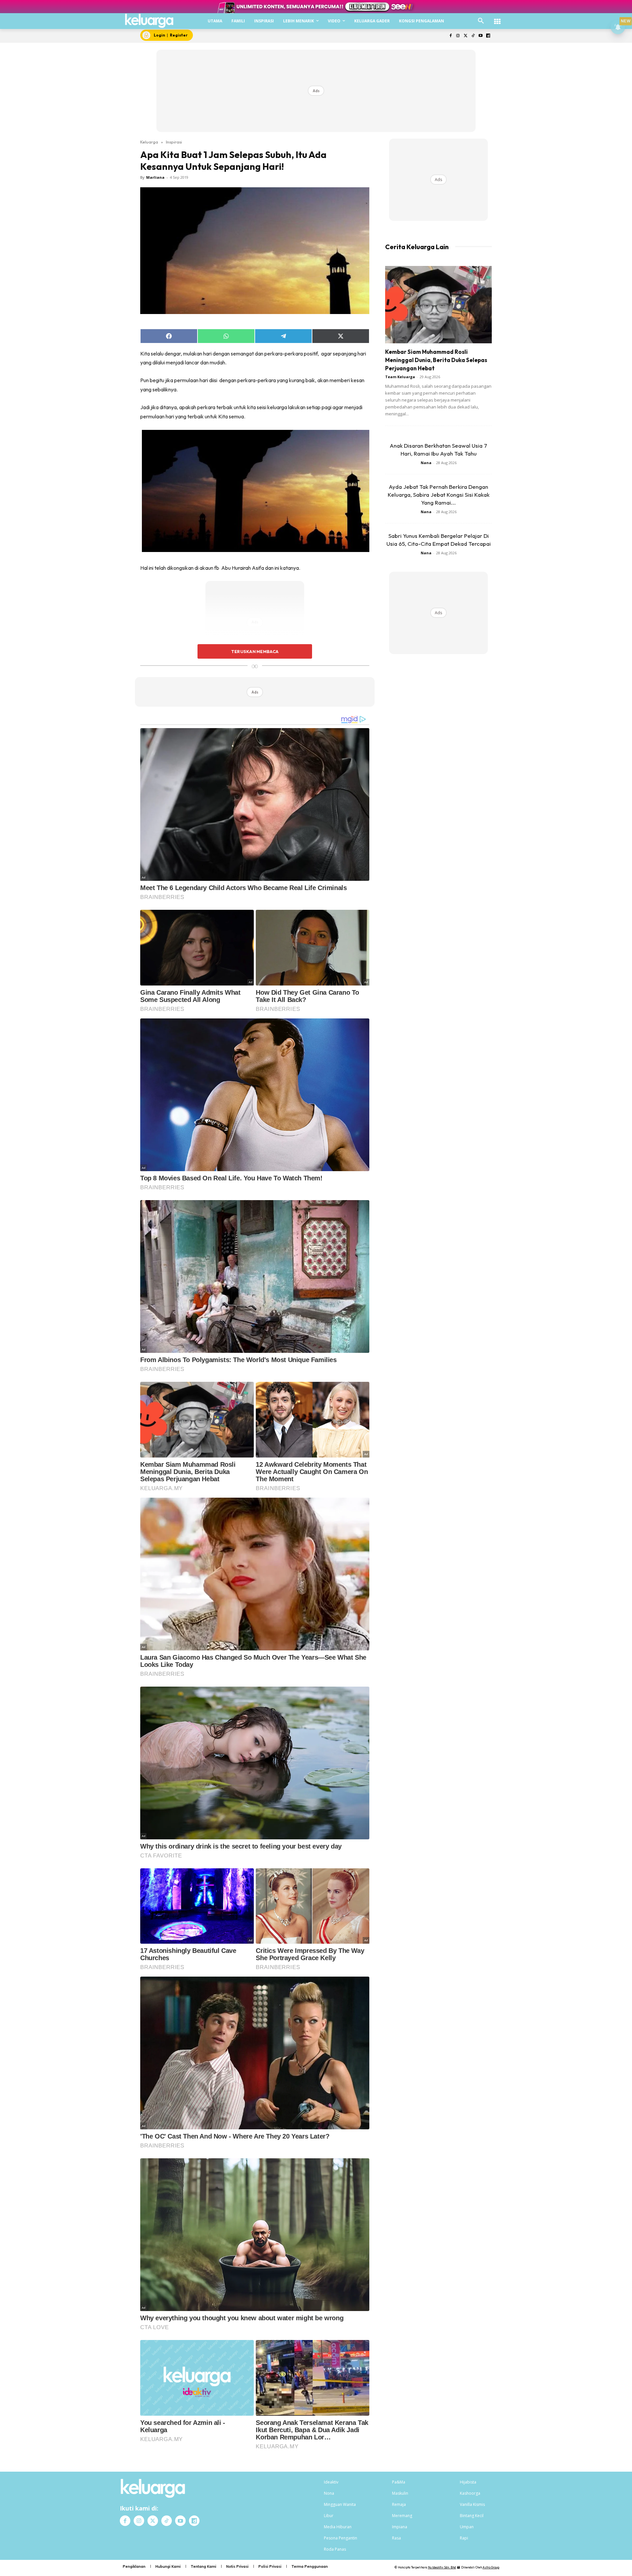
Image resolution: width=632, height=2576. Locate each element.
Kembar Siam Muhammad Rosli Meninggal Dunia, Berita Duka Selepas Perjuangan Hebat (436, 360)
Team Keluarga (400, 377)
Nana (426, 463)
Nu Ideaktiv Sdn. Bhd (442, 2567)
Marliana (155, 177)
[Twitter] (466, 36)
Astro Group (491, 2567)
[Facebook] (450, 36)
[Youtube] (480, 36)
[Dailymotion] (488, 36)
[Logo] (149, 21)
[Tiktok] (473, 36)
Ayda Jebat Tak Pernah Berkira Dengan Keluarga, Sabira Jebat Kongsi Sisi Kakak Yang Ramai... (439, 495)
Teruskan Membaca (255, 651)
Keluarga (149, 142)
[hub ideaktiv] (497, 18)
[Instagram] (458, 36)
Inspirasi (174, 142)
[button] (481, 21)
